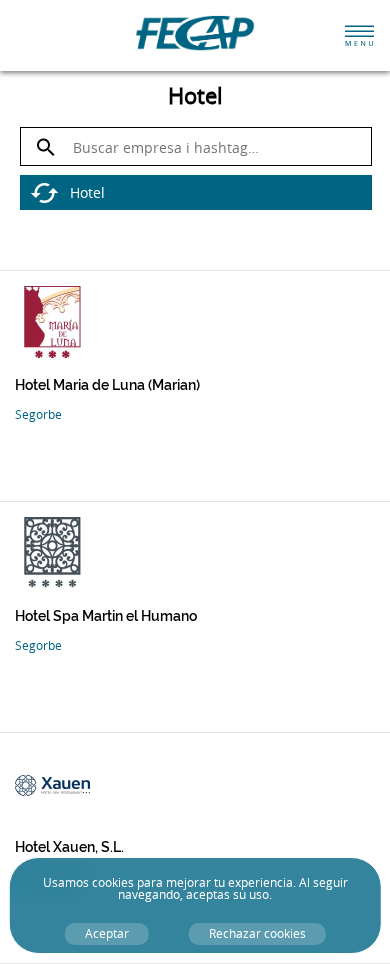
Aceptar (107, 933)
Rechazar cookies (257, 933)
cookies (113, 882)
